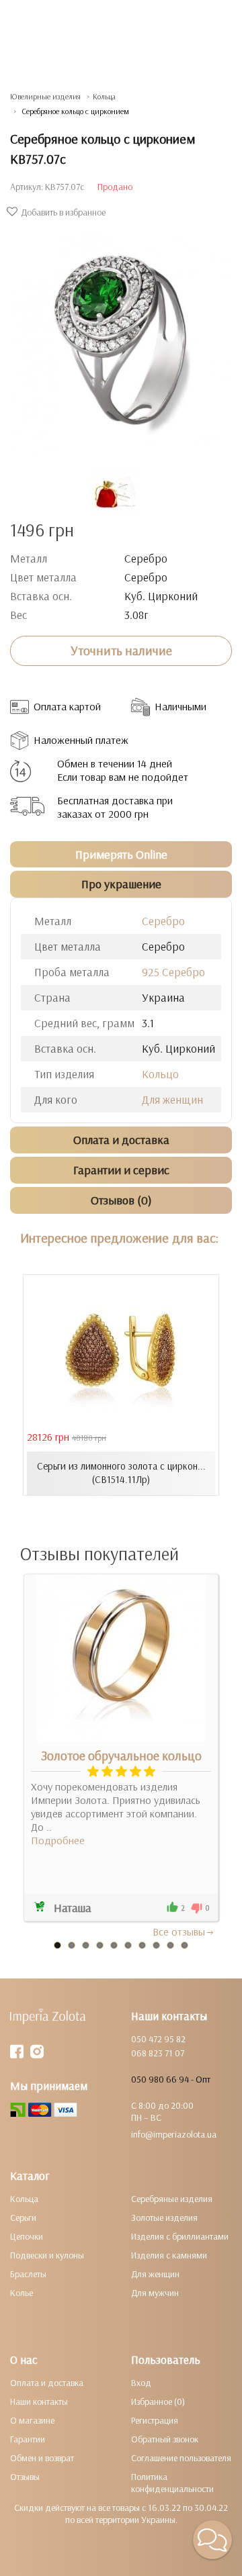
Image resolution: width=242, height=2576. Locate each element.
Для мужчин (155, 2293)
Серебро (163, 921)
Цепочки (27, 2236)
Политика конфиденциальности (172, 2483)
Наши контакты (39, 2401)
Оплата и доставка (47, 2383)
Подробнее (58, 1840)
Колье (22, 2293)
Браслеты (28, 2274)
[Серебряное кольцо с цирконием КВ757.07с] (121, 336)
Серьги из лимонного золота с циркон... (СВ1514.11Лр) (121, 1473)
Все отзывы (179, 1931)
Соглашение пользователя (181, 2458)
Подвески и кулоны (47, 2255)
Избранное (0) (158, 2401)
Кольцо (160, 1074)
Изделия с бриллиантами (180, 2236)
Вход (141, 2383)
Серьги (23, 2217)
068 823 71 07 (158, 2053)
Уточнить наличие (121, 651)
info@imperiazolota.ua (174, 2134)
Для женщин (172, 1099)
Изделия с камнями (169, 2255)
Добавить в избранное (63, 212)
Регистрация (155, 2420)
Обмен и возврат (42, 2458)
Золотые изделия (164, 2217)
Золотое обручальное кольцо (121, 1756)
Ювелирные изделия (45, 96)
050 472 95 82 (158, 2039)
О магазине (32, 2420)
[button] (212, 2540)
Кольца (104, 96)
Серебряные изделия (172, 2199)
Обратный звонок (165, 2439)
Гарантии (28, 2439)
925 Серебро (173, 972)
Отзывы (25, 2477)
